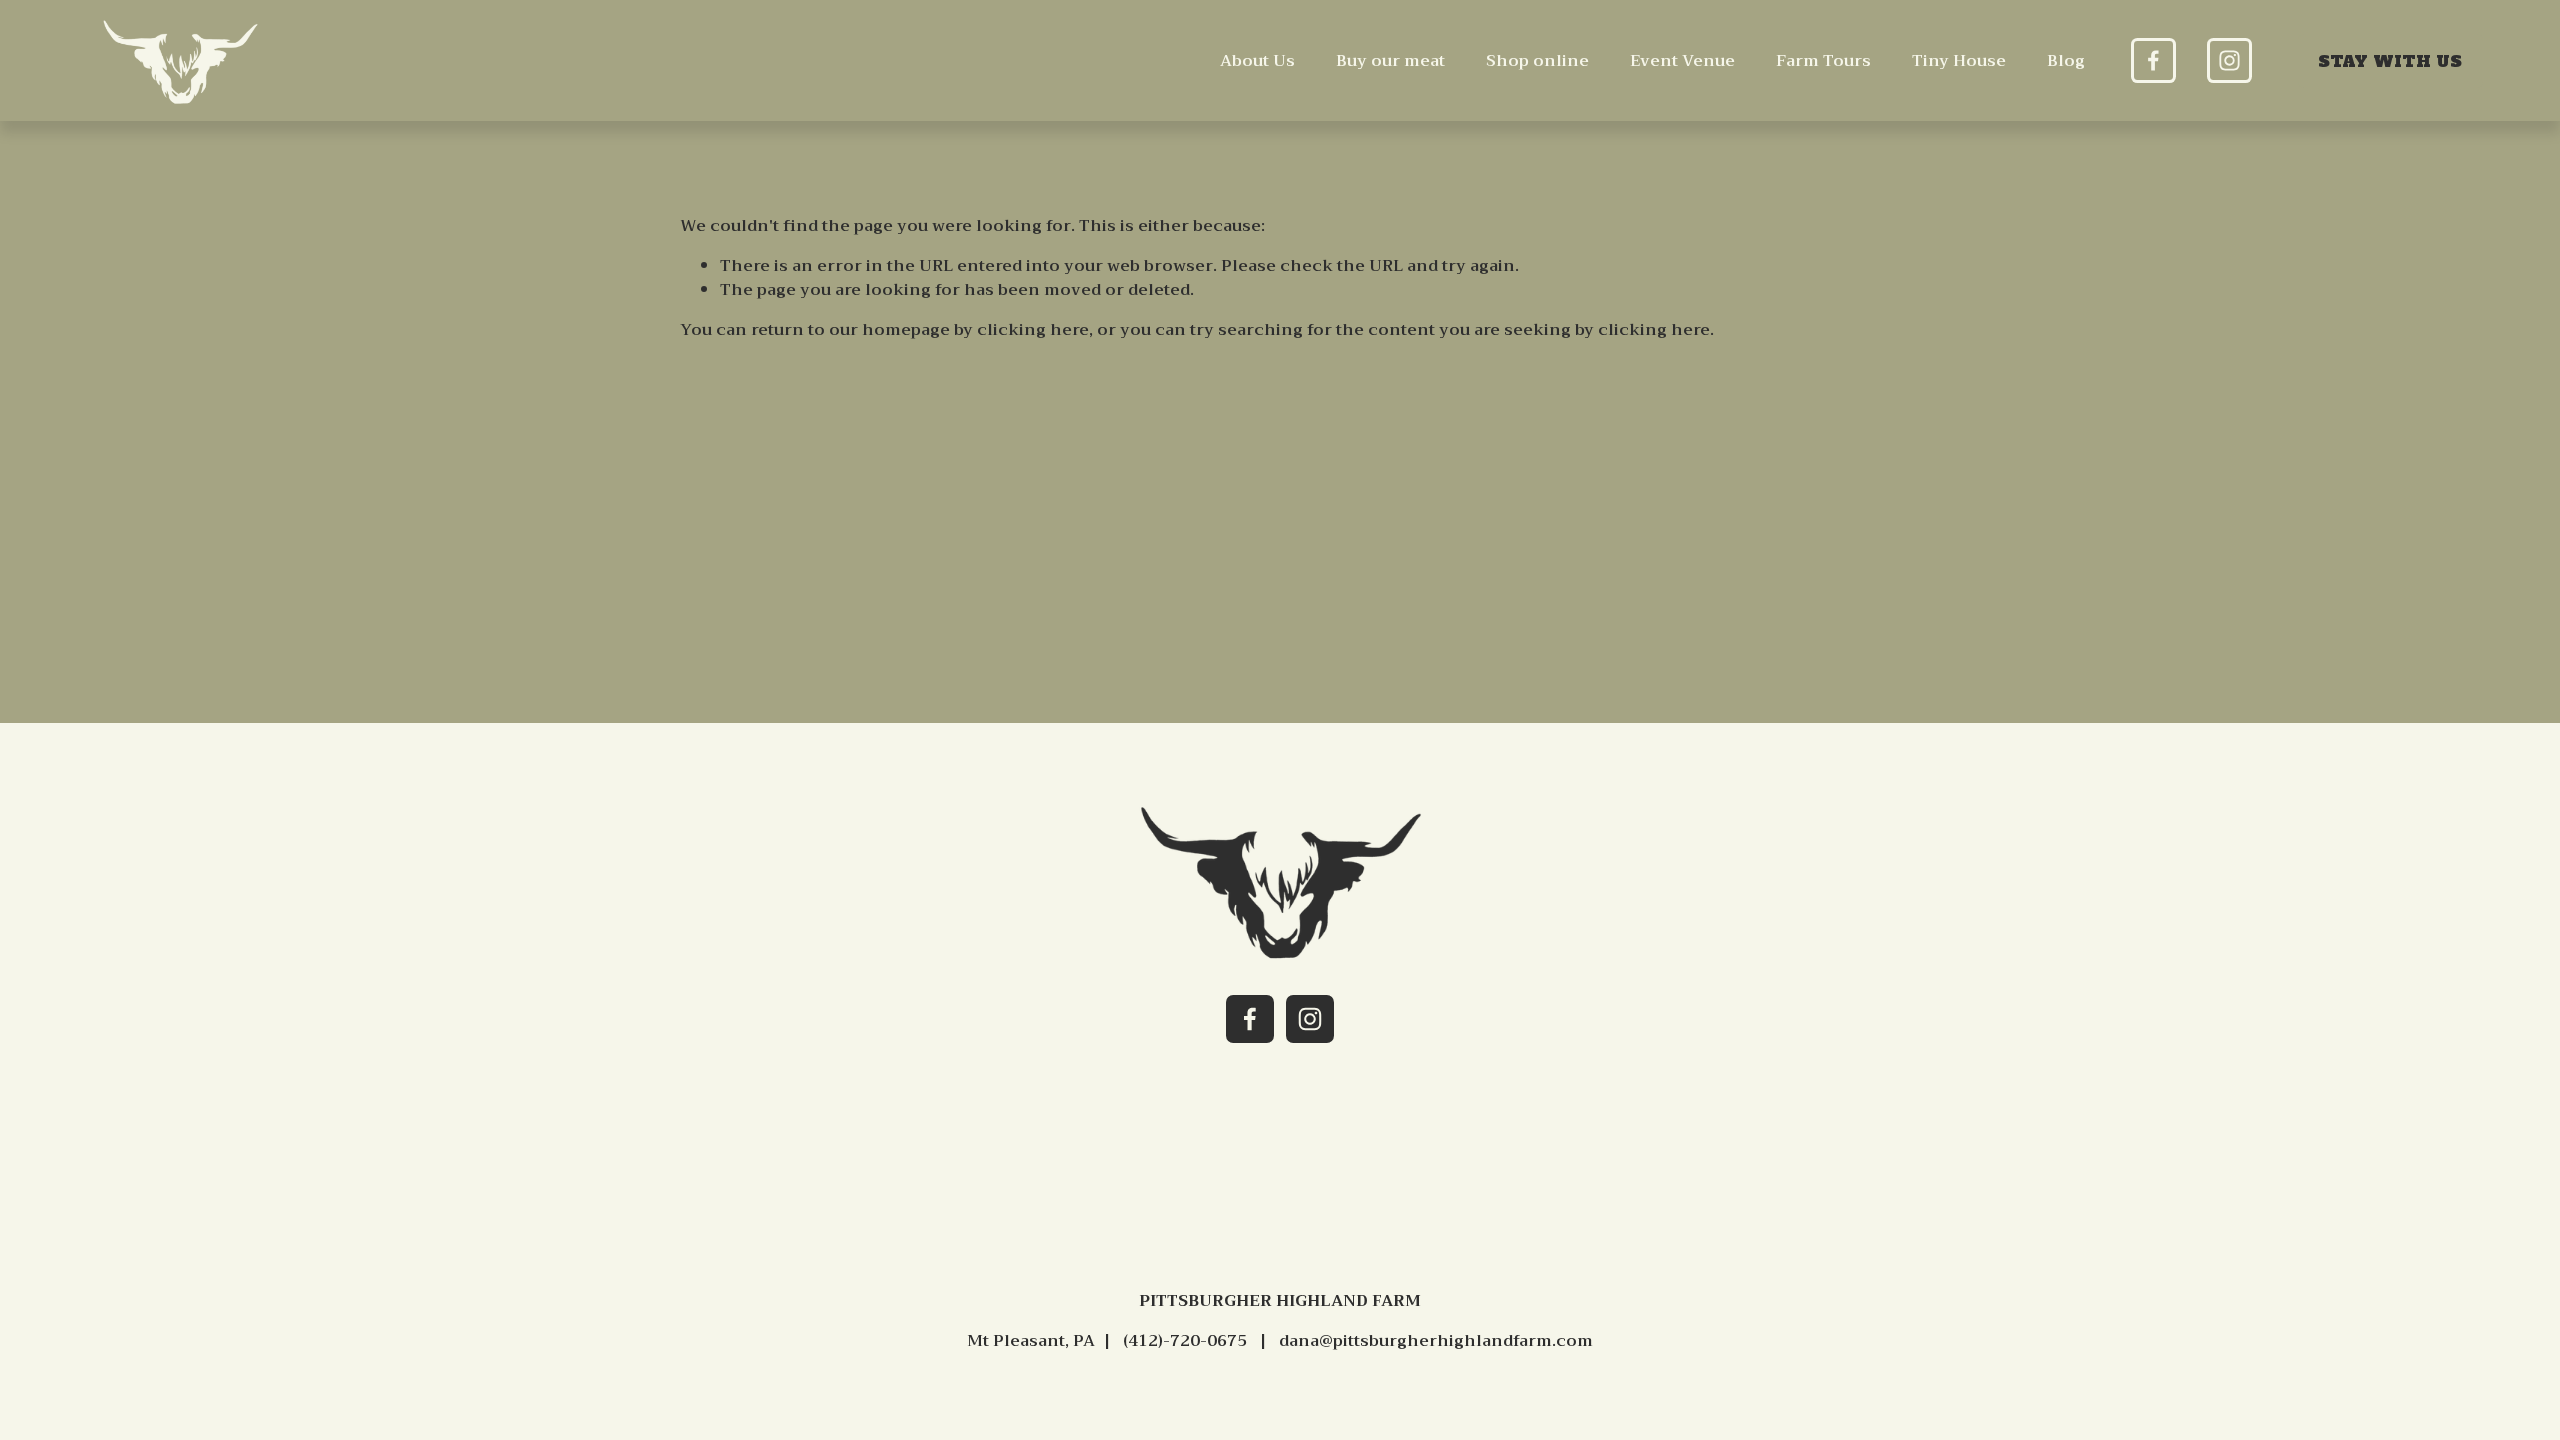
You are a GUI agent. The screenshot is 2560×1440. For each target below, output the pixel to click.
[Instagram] (2229, 60)
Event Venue (1682, 60)
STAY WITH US (2390, 61)
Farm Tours (1823, 60)
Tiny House (1959, 60)
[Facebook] (2153, 60)
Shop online (1537, 60)
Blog (2066, 60)
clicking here (1033, 330)
